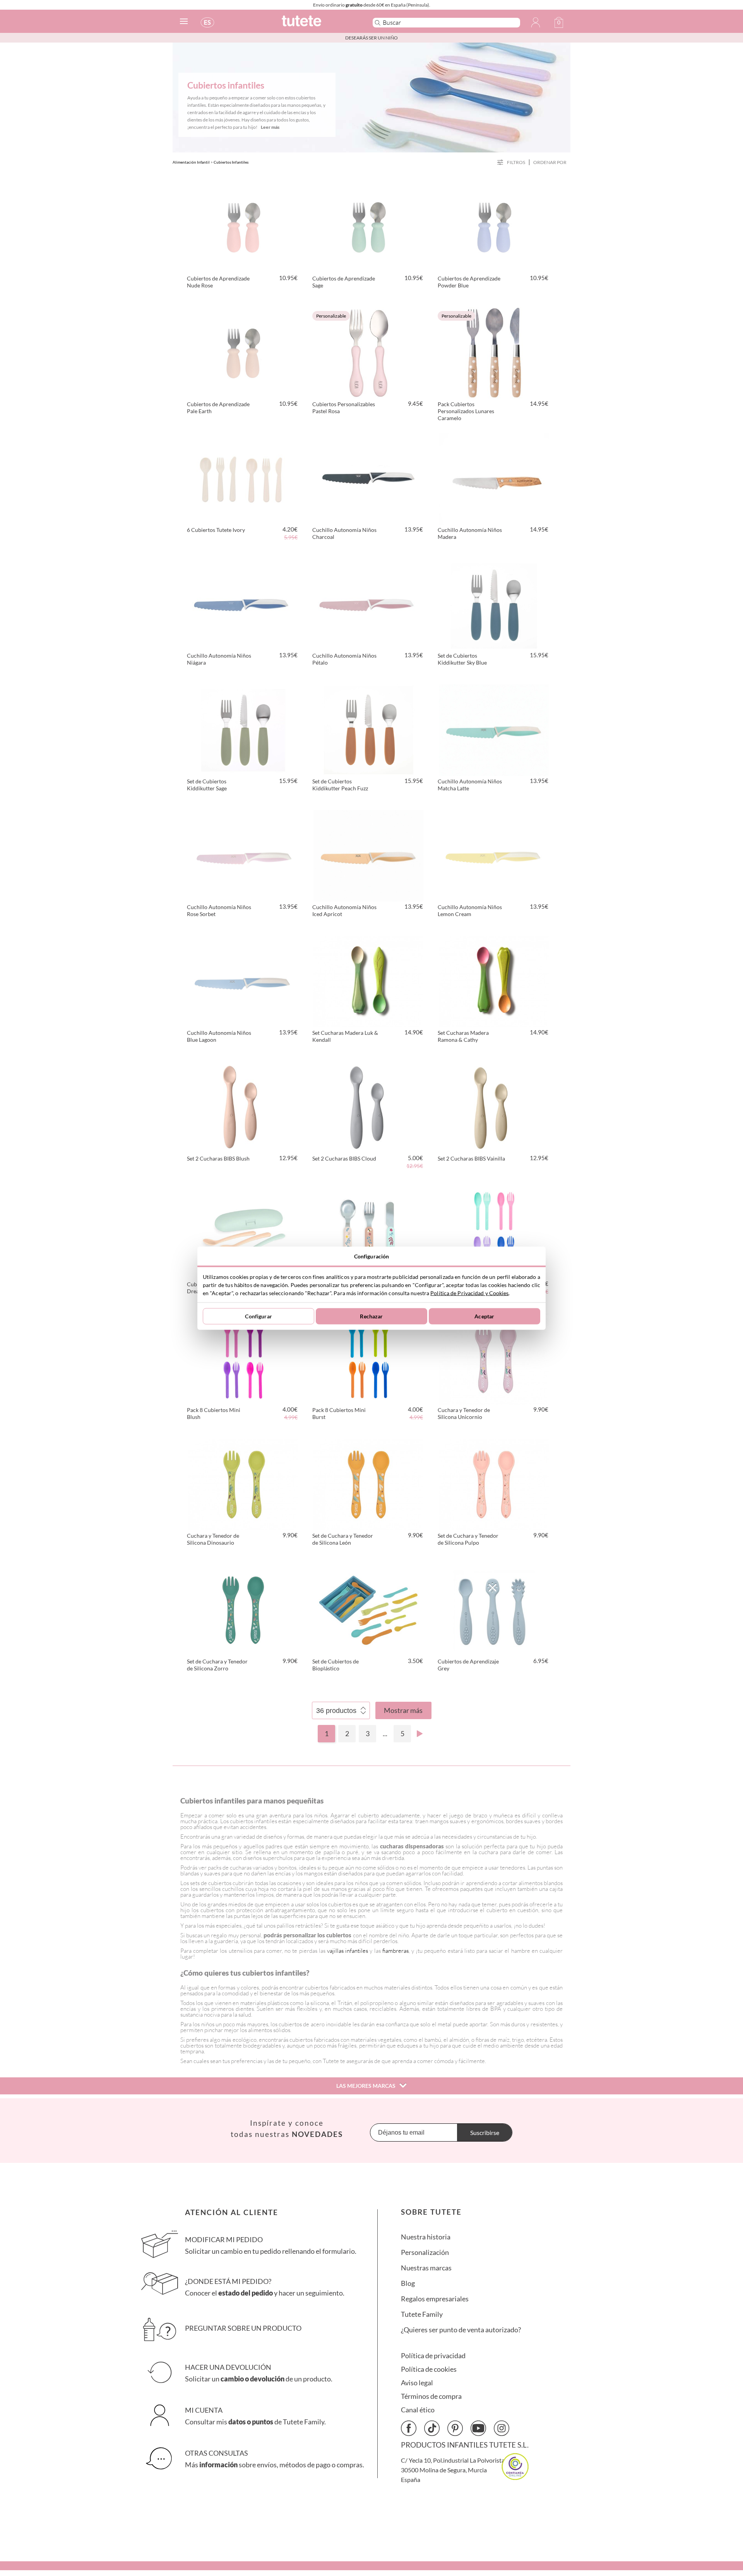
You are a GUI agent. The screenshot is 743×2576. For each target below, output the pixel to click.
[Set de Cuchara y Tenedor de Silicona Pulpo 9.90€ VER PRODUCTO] (494, 1483)
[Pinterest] (455, 2428)
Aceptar (484, 1316)
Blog (408, 2283)
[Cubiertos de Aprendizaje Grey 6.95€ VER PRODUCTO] (494, 1609)
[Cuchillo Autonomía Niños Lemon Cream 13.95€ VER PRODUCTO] (494, 855)
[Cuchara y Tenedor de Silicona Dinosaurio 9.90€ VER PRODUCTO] (243, 1483)
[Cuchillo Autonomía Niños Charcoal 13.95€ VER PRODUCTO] (368, 477)
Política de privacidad (433, 2356)
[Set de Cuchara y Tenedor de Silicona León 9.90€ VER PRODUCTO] (368, 1483)
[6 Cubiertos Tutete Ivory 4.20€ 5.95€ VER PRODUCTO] (243, 477)
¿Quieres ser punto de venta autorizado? (461, 2330)
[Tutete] (319, 24)
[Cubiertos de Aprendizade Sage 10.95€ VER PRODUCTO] (368, 226)
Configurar (258, 1316)
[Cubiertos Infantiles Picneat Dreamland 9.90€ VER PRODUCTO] (243, 1232)
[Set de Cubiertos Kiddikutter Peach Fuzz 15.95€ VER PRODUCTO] (368, 729)
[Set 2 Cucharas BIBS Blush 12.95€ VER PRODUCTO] (243, 1106)
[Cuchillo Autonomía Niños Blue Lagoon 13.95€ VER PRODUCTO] (243, 980)
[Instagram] (502, 2428)
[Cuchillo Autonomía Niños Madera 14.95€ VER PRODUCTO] (494, 477)
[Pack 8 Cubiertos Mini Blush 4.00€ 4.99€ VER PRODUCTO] (243, 1357)
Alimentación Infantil (191, 162)
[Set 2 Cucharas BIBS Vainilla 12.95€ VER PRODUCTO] (494, 1106)
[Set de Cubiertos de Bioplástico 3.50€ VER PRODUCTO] (368, 1609)
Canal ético (418, 2410)
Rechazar (371, 1316)
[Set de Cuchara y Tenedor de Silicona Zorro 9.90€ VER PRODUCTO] (243, 1609)
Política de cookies (429, 2369)
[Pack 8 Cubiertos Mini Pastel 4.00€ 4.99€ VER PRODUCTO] (494, 1232)
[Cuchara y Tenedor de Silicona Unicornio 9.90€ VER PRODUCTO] (494, 1357)
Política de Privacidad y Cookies (469, 1293)
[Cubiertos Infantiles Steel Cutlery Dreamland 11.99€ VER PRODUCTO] (368, 1232)
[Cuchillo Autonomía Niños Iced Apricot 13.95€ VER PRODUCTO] (368, 855)
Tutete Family (422, 2314)
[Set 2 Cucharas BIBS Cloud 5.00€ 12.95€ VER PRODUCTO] (368, 1106)
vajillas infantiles (348, 1951)
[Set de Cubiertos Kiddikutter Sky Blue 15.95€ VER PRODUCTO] (494, 603)
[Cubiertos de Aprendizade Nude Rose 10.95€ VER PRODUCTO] (243, 226)
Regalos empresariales (435, 2299)
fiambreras (395, 1951)
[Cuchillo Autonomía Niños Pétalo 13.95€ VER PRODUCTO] (368, 603)
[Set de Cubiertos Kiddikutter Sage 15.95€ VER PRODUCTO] (243, 729)
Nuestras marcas (426, 2268)
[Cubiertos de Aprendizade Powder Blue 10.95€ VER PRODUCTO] (494, 226)
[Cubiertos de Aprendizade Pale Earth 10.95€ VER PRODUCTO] (243, 352)
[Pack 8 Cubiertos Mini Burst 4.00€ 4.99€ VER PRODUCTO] (368, 1357)
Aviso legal (417, 2383)
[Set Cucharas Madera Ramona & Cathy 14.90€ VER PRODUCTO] (494, 980)
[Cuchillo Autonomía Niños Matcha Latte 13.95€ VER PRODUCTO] (494, 729)
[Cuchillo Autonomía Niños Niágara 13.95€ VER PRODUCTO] (243, 603)
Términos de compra (431, 2396)
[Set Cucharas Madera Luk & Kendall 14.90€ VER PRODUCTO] (368, 980)
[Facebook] (409, 2428)
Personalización (425, 2252)
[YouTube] (478, 2428)
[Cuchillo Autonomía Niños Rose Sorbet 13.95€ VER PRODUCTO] (243, 855)
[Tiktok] (432, 2428)
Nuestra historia (426, 2237)
